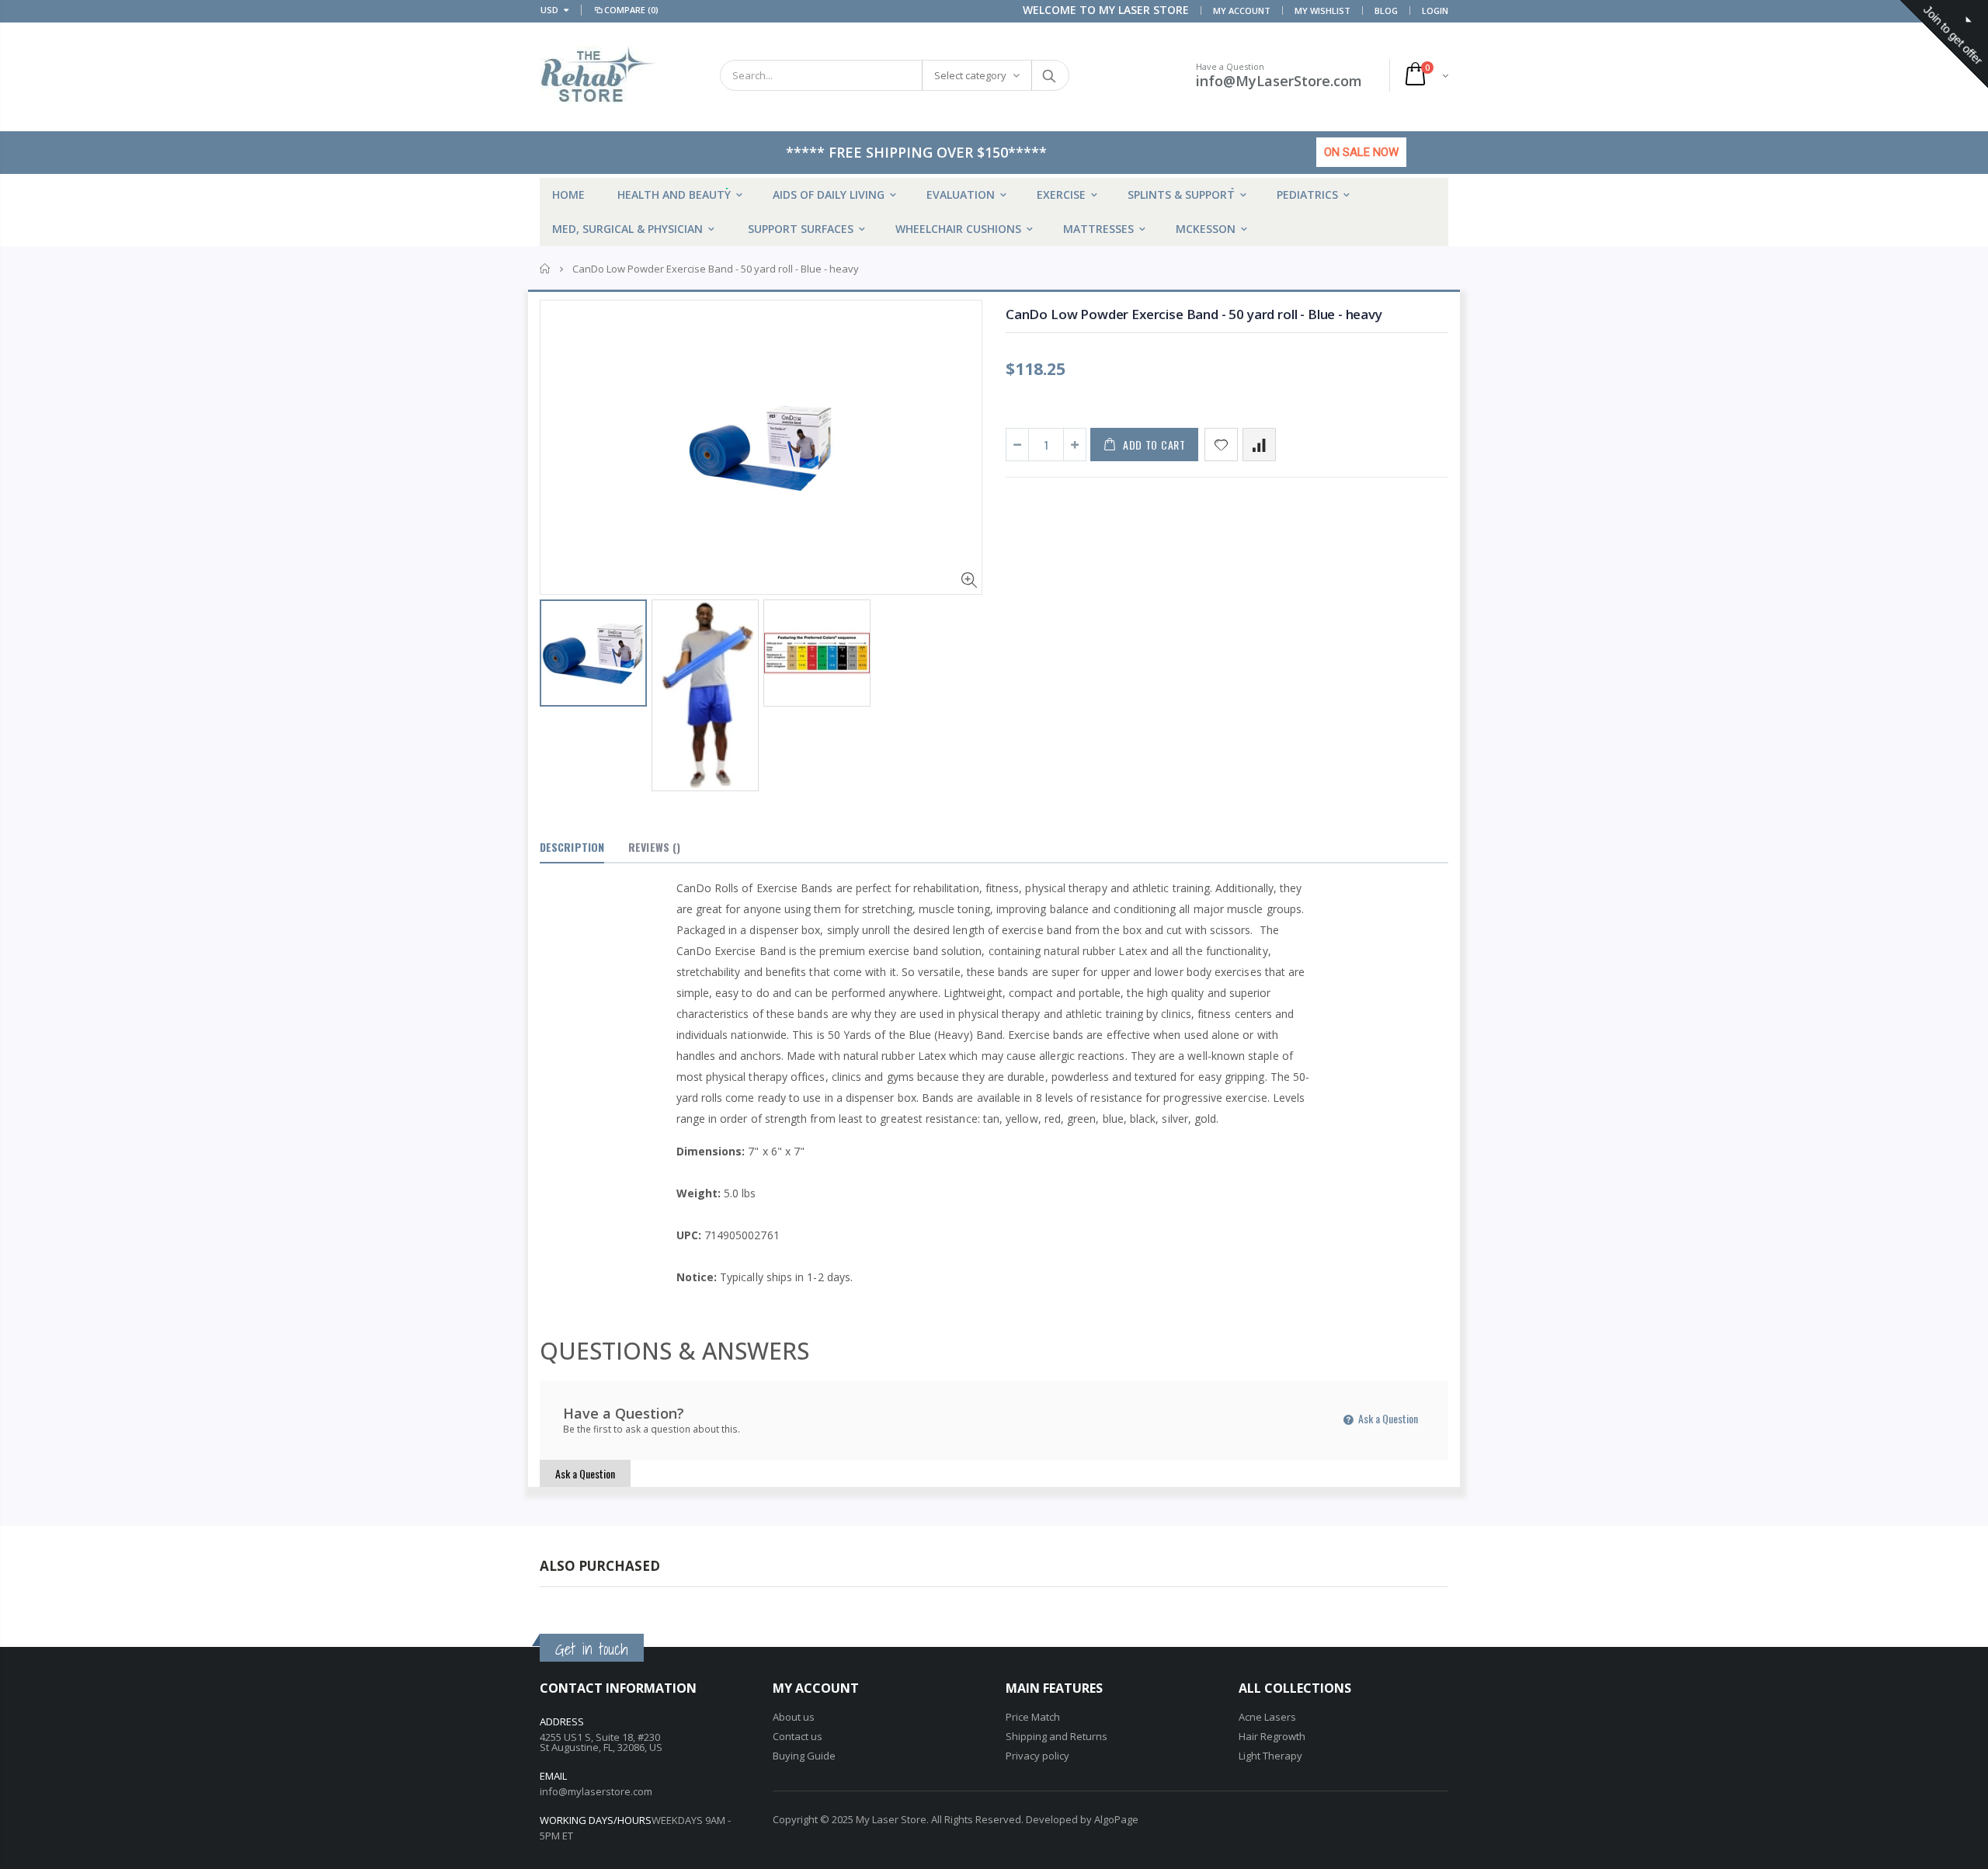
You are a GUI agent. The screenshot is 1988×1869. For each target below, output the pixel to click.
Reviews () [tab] (654, 847)
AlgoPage (1116, 1819)
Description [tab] (572, 847)
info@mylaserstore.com (596, 1791)
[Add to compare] (1259, 445)
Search (1050, 75)
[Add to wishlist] (1221, 445)
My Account (1242, 10)
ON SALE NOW (1361, 152)
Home (546, 269)
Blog (1386, 10)
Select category (970, 75)
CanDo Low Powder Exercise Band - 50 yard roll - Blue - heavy (1194, 314)
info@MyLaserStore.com (1279, 81)
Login (1435, 10)
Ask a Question (1387, 1418)
